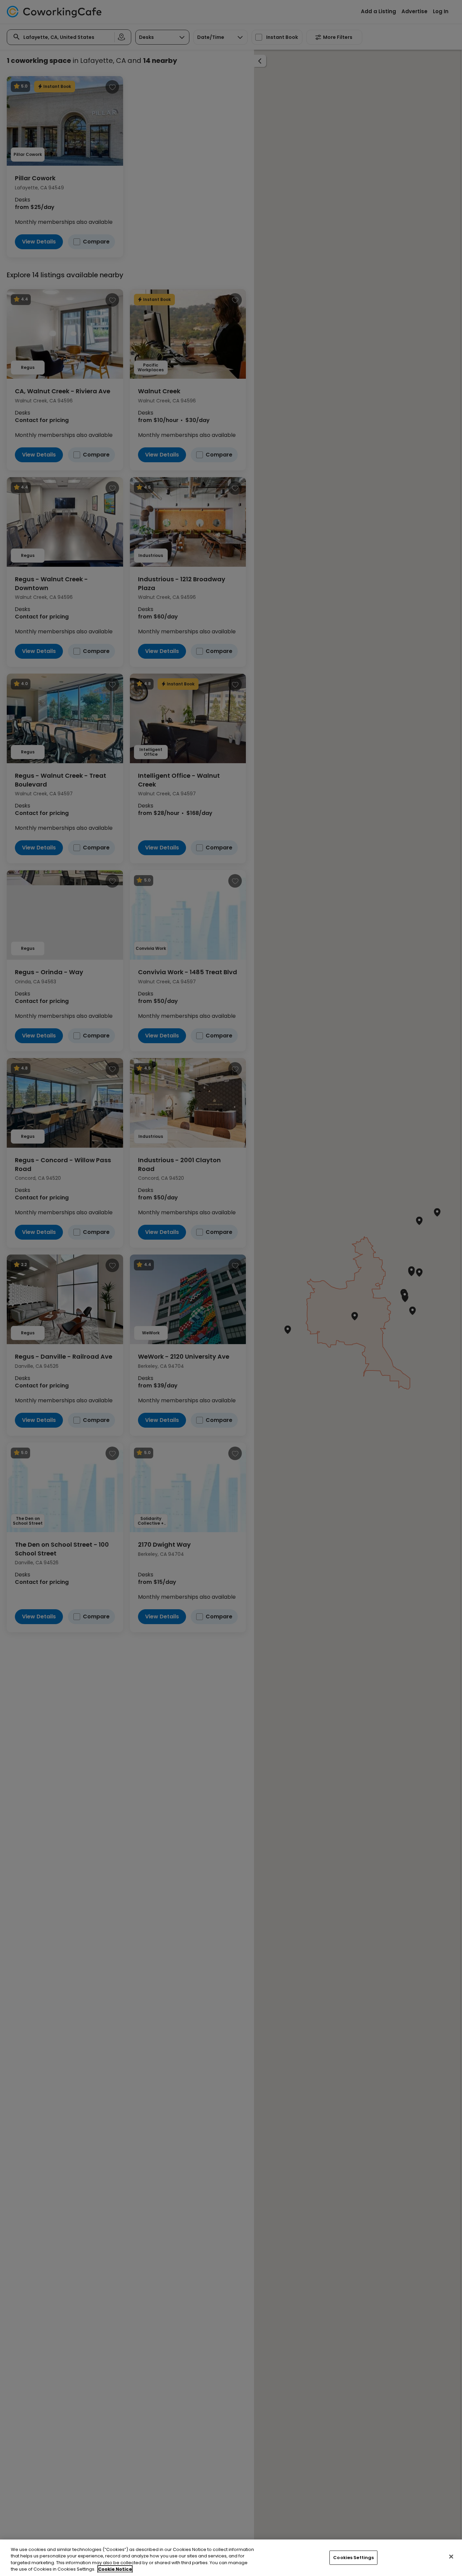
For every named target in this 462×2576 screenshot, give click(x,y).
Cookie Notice (115, 2569)
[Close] (451, 2556)
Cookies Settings (353, 2558)
